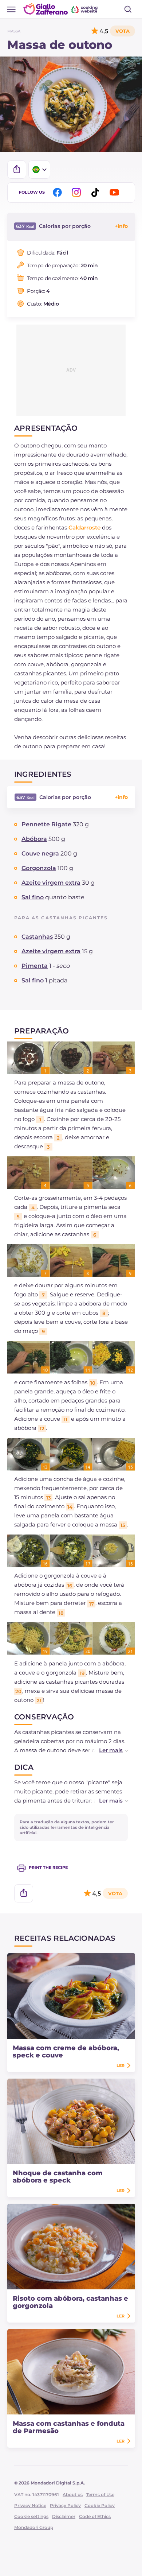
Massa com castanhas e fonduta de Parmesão (69, 2427)
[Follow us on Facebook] (59, 192)
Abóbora (34, 839)
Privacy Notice (30, 2505)
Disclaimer (64, 2516)
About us (73, 2494)
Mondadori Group (34, 2527)
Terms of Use (100, 2494)
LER (121, 2065)
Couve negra (40, 854)
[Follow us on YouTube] (115, 192)
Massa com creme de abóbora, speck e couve (66, 2052)
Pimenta (35, 966)
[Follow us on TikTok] (96, 192)
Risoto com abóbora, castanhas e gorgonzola (70, 2302)
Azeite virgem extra (51, 883)
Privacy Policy (65, 2505)
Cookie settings (31, 2516)
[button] (106, 1750)
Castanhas (37, 937)
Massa (14, 31)
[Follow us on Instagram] (78, 192)
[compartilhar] (17, 170)
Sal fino (33, 897)
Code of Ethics (95, 2516)
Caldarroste (84, 527)
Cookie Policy (100, 2505)
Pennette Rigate (46, 824)
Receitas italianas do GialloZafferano (61, 9)
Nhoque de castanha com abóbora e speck (58, 2177)
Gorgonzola (39, 868)
